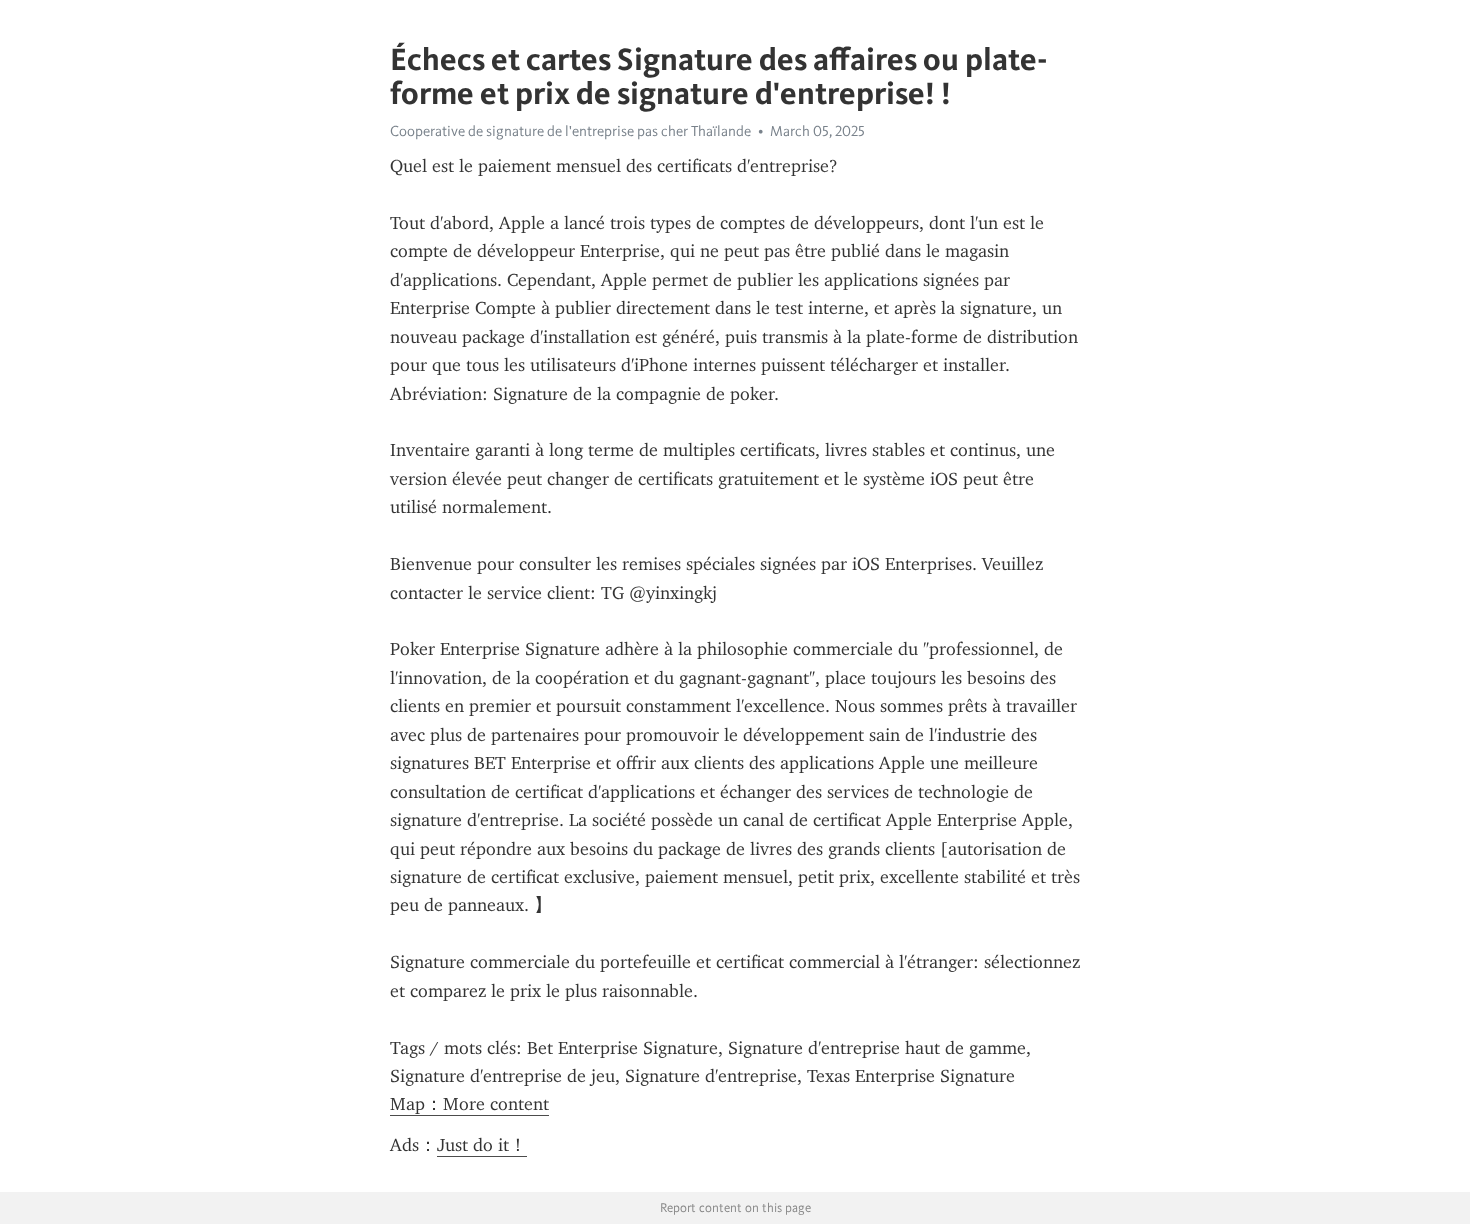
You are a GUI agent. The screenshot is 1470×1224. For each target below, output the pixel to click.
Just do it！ (482, 1145)
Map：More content (469, 1104)
